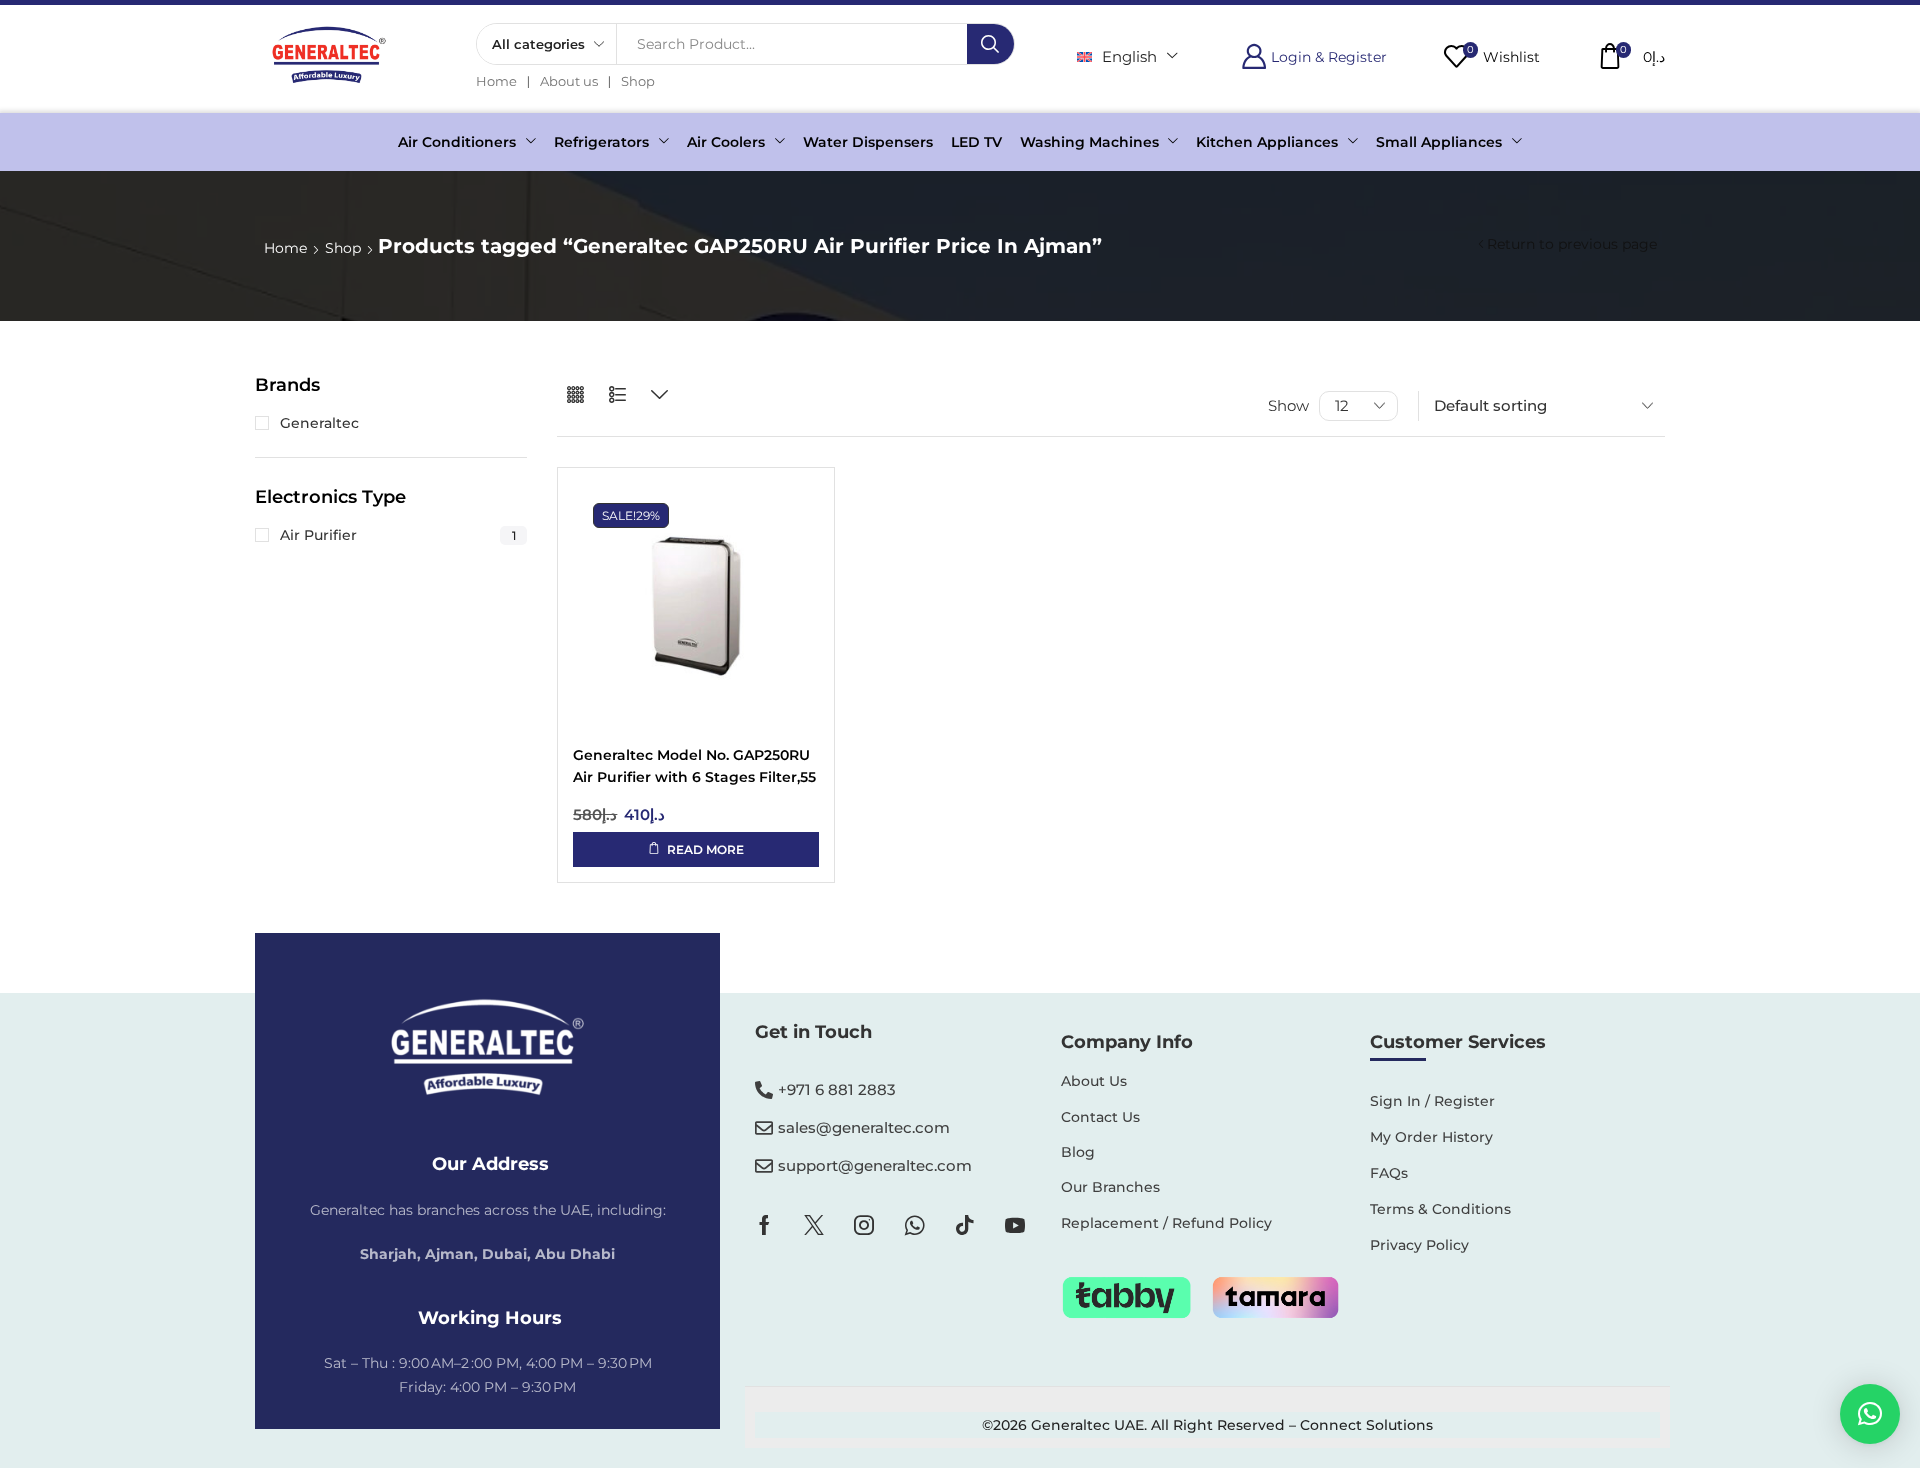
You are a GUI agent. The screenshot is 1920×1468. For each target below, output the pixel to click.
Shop (343, 248)
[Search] (990, 44)
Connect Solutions (1366, 1425)
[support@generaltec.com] (764, 1166)
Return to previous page (1572, 244)
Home (285, 248)
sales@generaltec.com (864, 1127)
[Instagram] (864, 1225)
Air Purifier (398, 535)
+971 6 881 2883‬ (837, 1089)
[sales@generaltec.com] (764, 1128)
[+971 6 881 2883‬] (764, 1090)
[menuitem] (1127, 56)
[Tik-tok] (965, 1225)
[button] (1314, 56)
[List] (617, 395)
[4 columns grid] (575, 395)
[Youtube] (1015, 1225)
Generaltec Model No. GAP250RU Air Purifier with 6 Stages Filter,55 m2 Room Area (694, 767)
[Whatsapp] (914, 1225)
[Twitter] (814, 1225)
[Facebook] (764, 1225)
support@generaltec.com (875, 1165)
